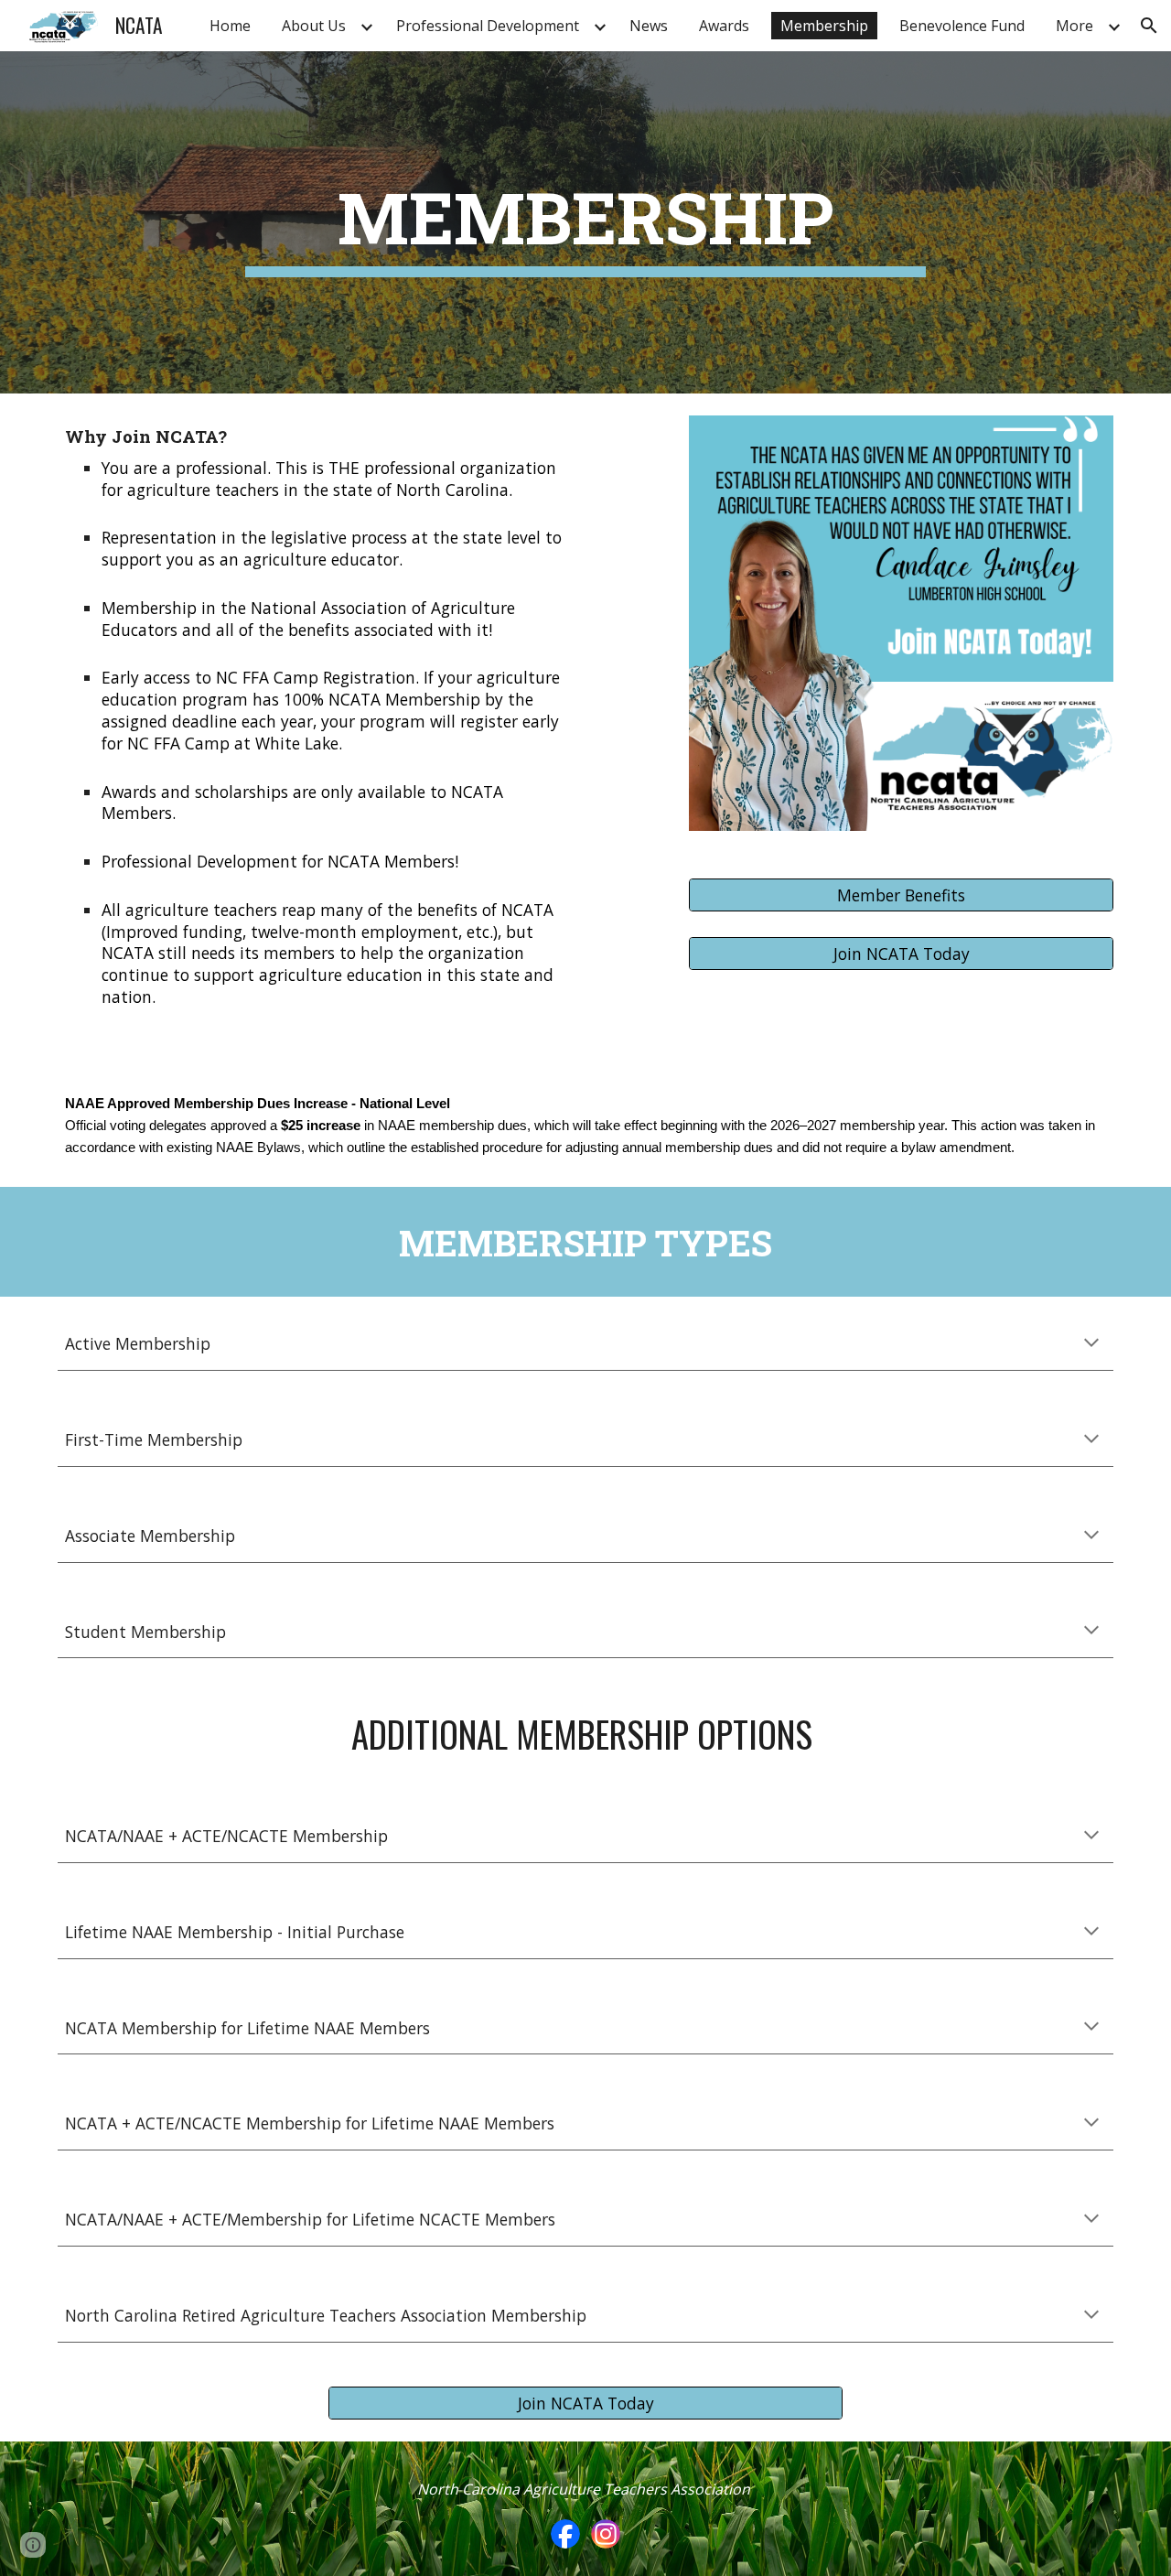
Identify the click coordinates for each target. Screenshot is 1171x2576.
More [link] (1074, 26)
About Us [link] (314, 26)
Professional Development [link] (488, 26)
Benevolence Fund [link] (962, 26)
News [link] (649, 26)
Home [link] (230, 26)
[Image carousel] (901, 635)
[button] (1149, 26)
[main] (585, 223)
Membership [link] (824, 26)
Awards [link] (724, 26)
